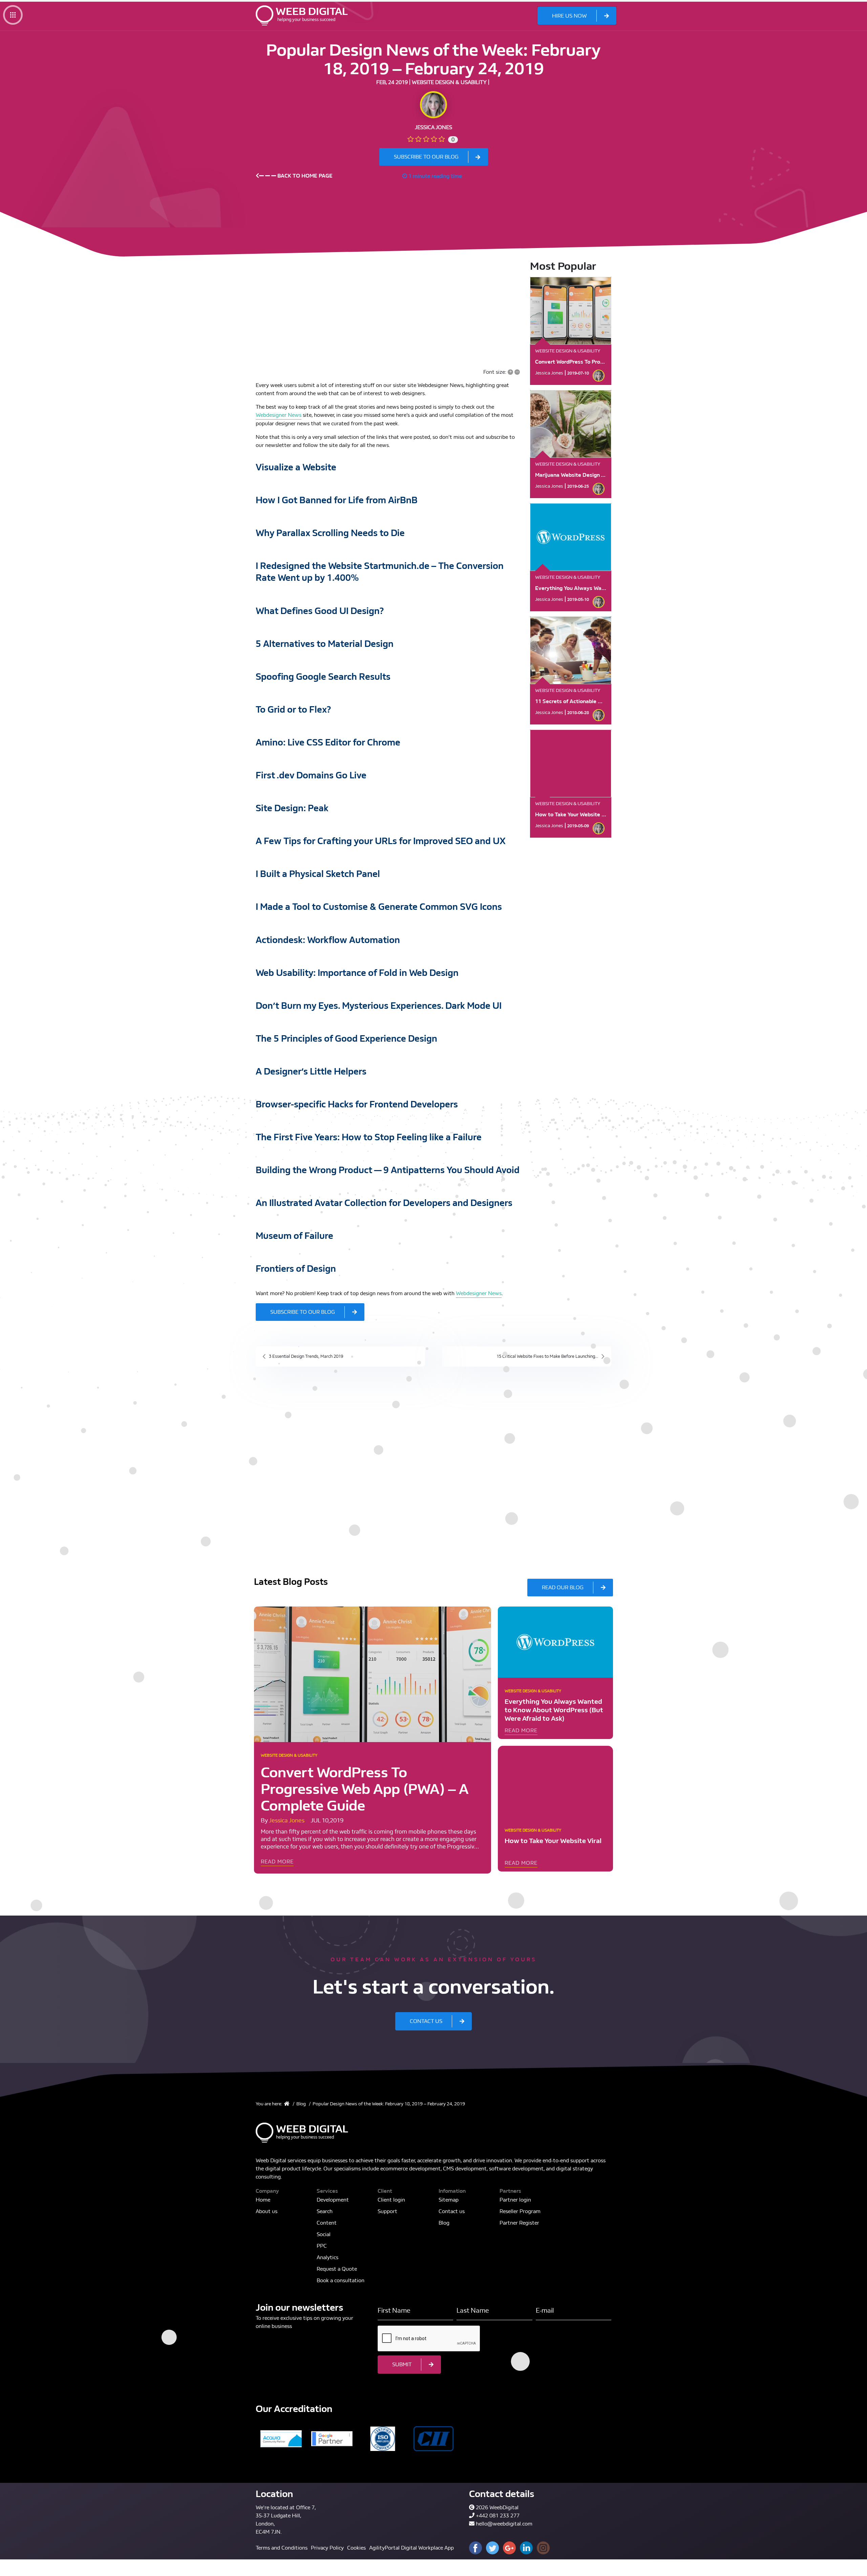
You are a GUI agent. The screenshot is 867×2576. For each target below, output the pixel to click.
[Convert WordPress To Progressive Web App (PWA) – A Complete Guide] (373, 1674)
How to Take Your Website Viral (574, 814)
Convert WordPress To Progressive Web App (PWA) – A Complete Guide (365, 1789)
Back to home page (304, 176)
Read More (277, 1862)
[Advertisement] (388, 307)
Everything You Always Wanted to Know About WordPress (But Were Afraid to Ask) (554, 1710)
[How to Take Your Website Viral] (555, 1781)
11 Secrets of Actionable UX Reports (581, 701)
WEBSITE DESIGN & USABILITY (449, 82)
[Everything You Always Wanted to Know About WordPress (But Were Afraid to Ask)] (555, 1642)
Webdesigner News (279, 415)
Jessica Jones (433, 127)
